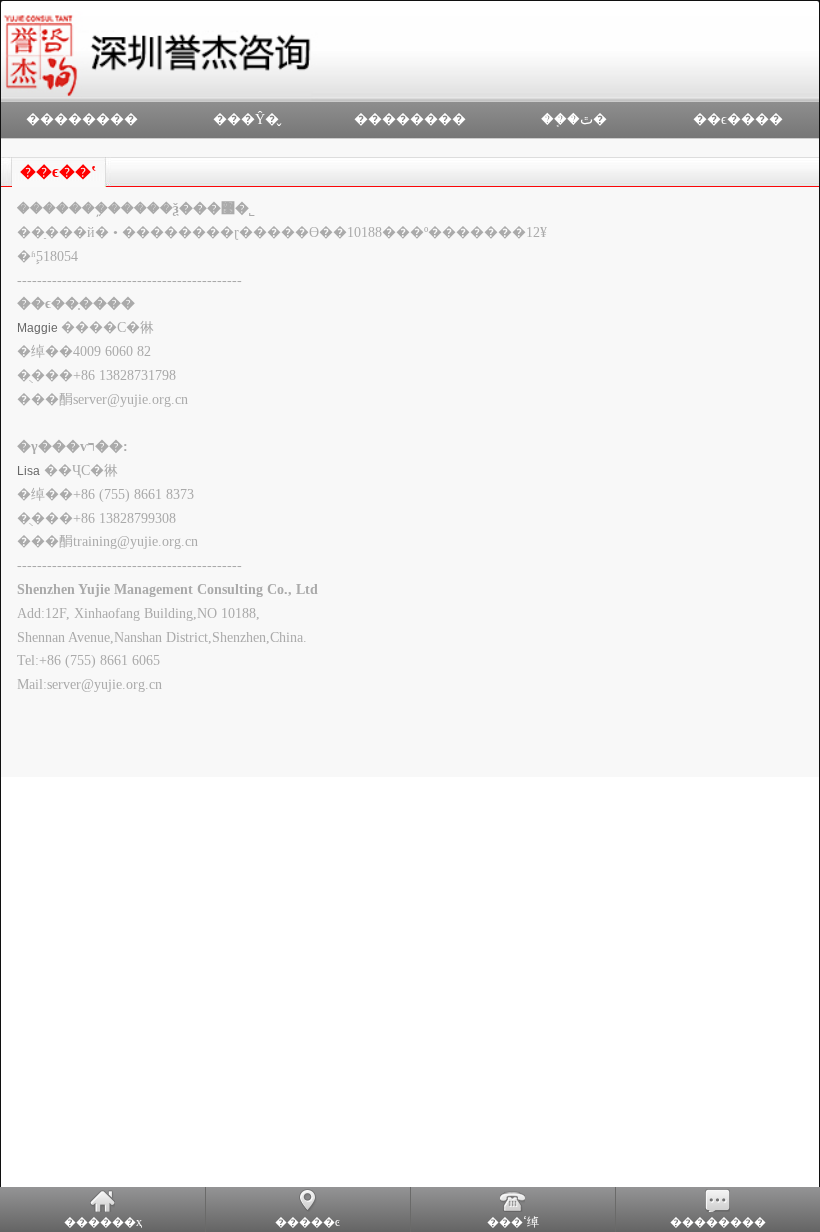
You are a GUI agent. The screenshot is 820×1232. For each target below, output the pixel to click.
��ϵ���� (738, 119)
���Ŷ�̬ (246, 119)
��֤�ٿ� (574, 119)
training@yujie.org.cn (135, 541)
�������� (82, 119)
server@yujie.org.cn (130, 399)
